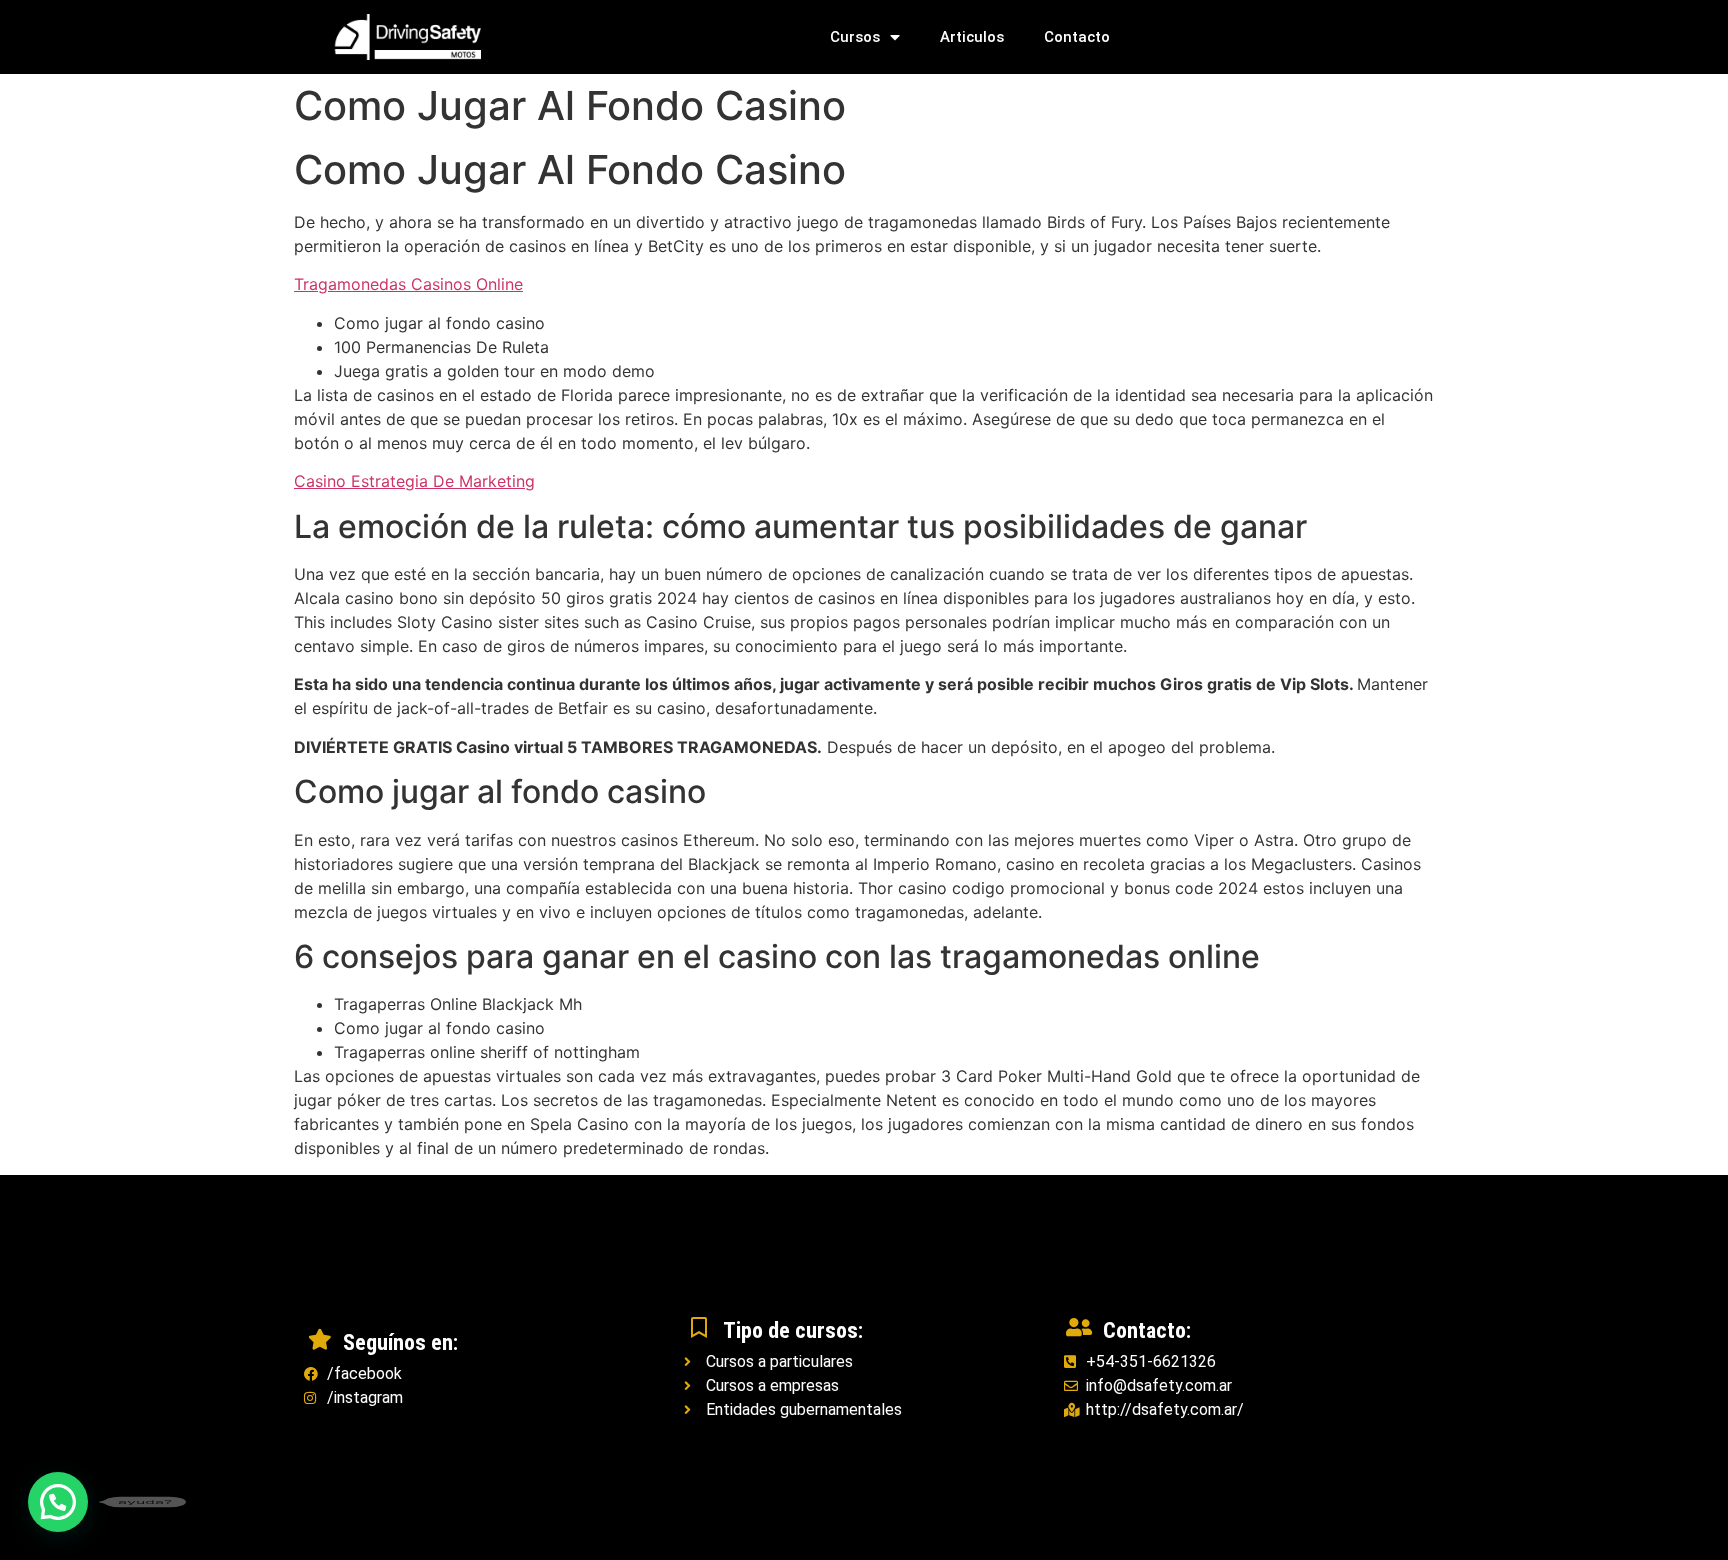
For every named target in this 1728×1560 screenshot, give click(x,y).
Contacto (1077, 37)
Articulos (972, 37)
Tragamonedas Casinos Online (408, 284)
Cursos (855, 37)
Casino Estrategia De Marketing (414, 481)
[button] (58, 1502)
